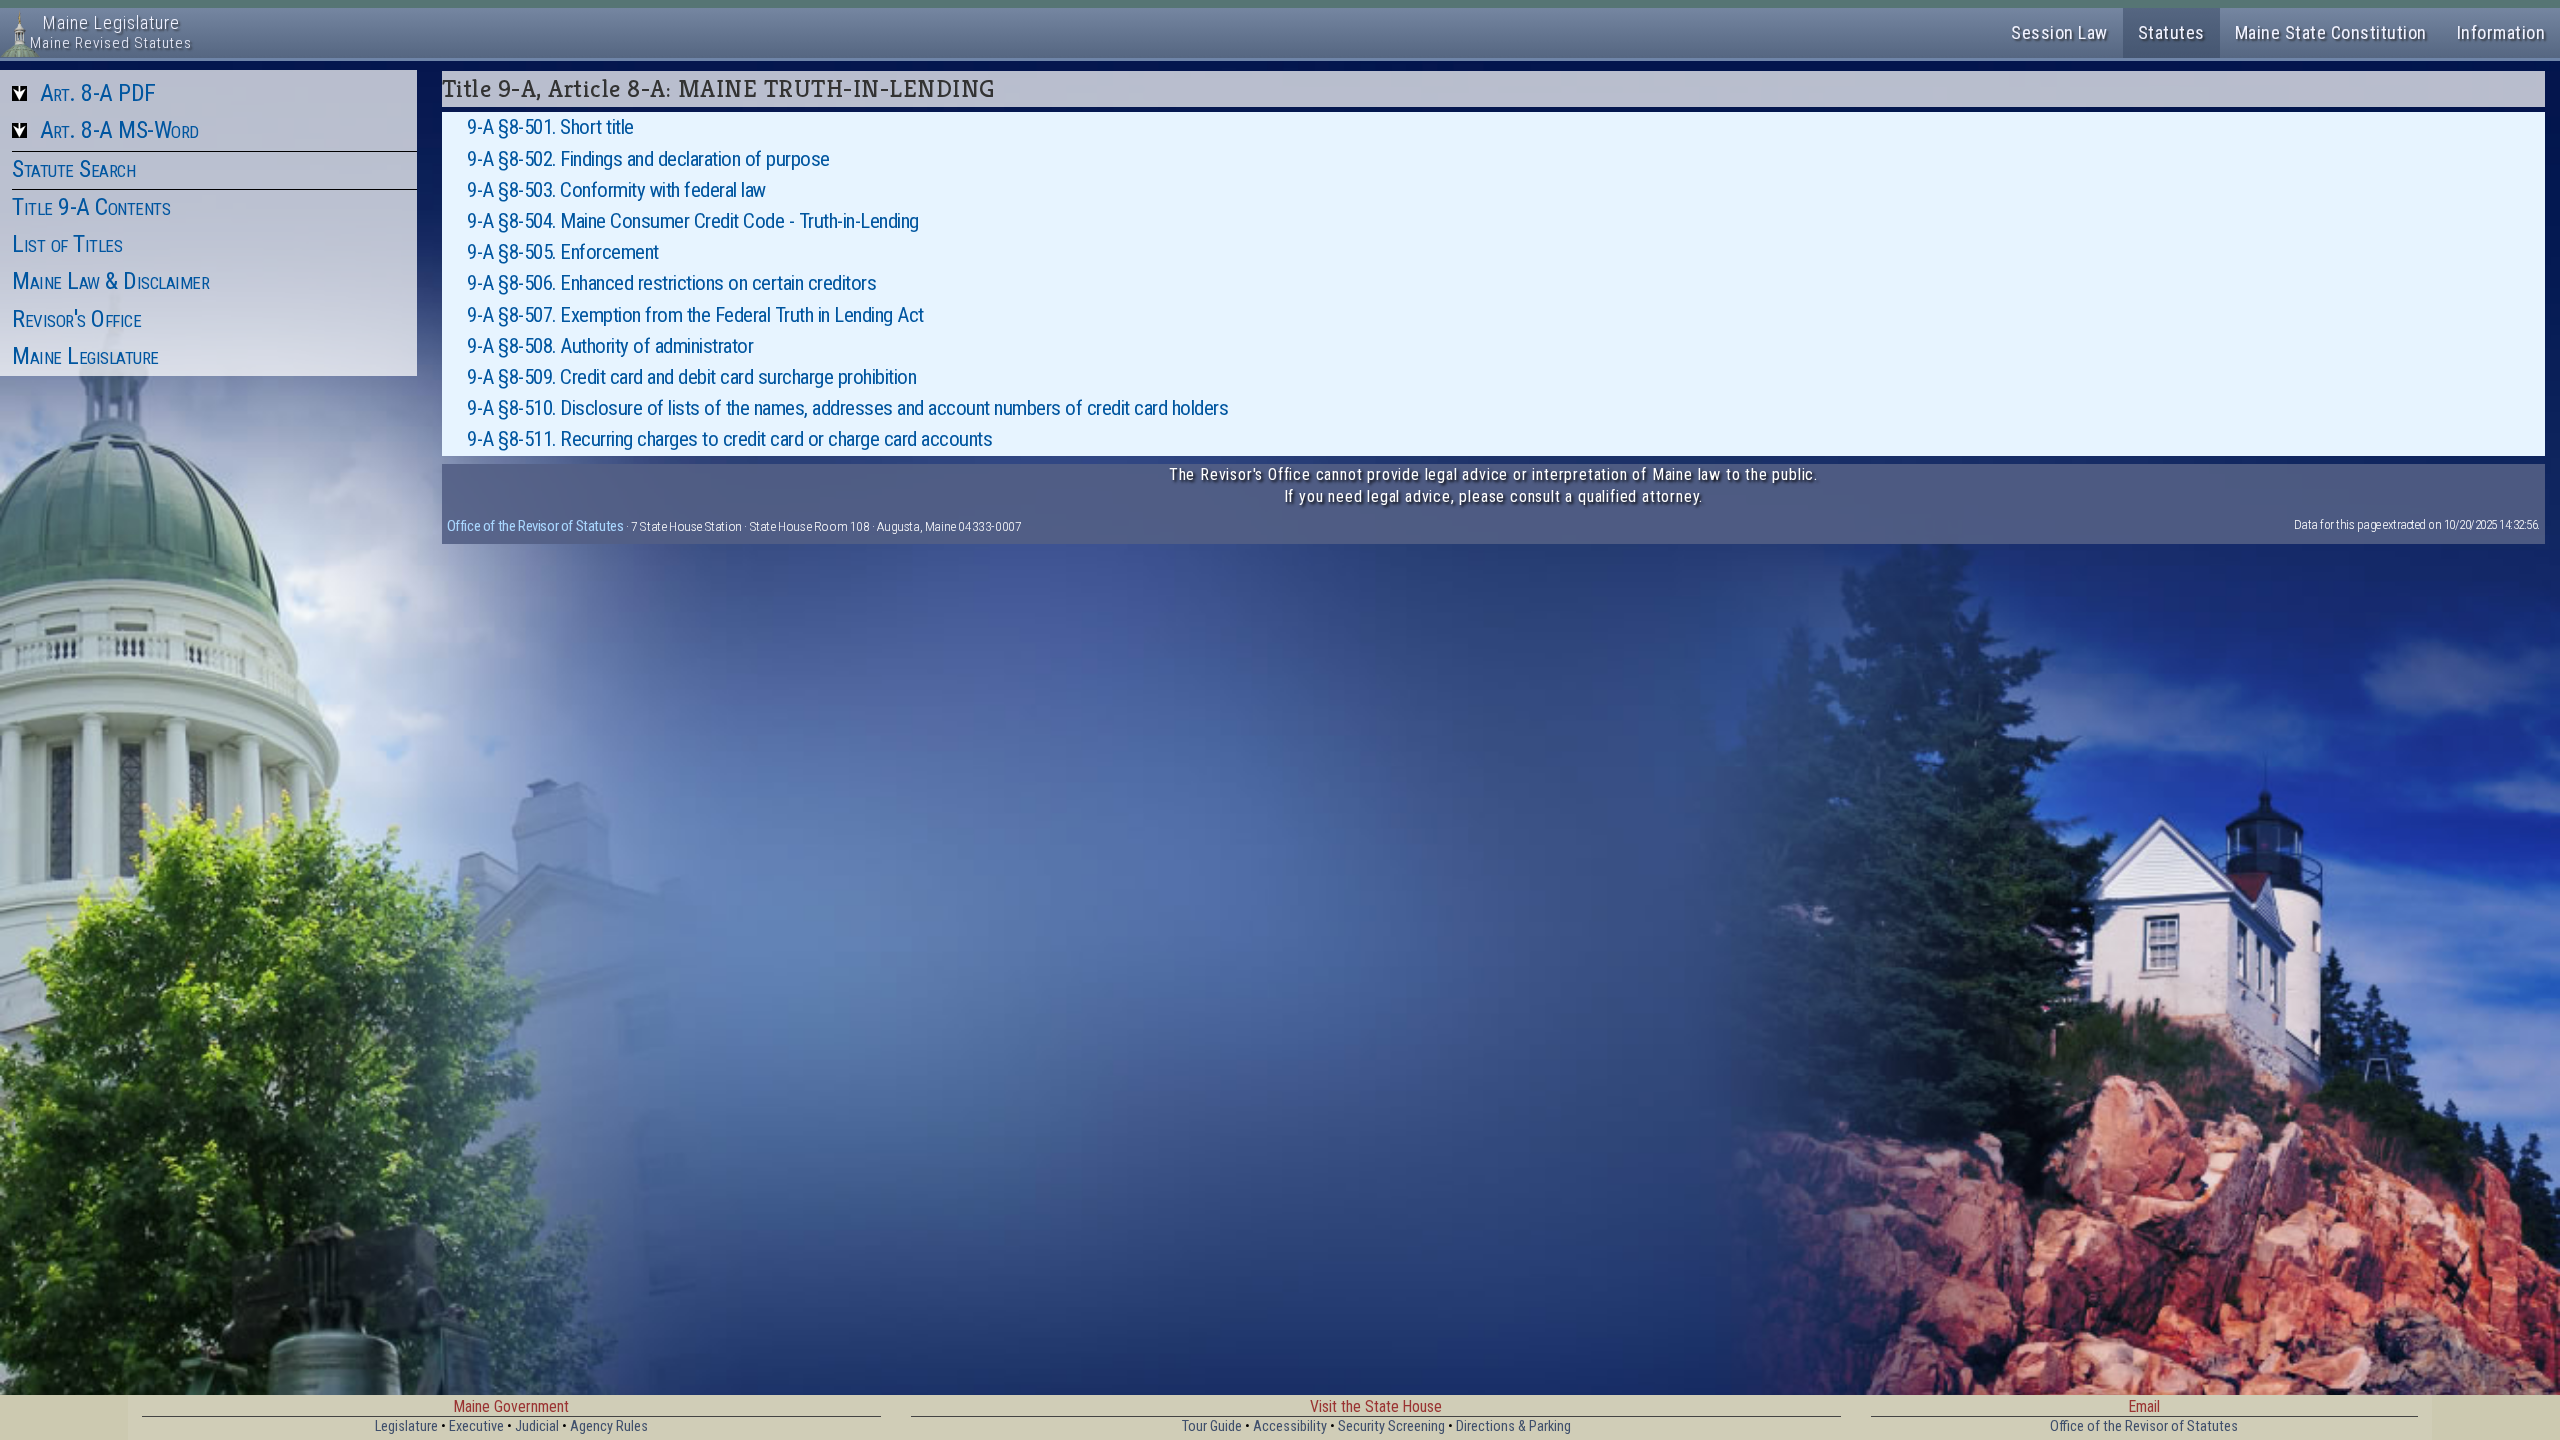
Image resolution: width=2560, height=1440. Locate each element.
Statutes (2171, 32)
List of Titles (67, 244)
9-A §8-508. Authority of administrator (610, 346)
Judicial (537, 1426)
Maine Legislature (85, 356)
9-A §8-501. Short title (550, 127)
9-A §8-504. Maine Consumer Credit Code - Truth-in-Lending (693, 221)
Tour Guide (1212, 1426)
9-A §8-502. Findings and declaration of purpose (648, 159)
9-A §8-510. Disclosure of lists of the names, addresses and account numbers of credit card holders (847, 408)
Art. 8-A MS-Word (119, 130)
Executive (476, 1426)
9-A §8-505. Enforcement (563, 252)
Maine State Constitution (2331, 32)
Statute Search (73, 169)
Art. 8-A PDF (98, 93)
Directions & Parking (1513, 1426)
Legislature (406, 1426)
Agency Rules (609, 1426)
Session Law (2059, 32)
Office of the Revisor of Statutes (535, 526)
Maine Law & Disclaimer (110, 281)
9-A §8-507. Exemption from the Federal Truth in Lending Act (695, 315)
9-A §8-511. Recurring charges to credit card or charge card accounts (729, 439)
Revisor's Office (76, 319)
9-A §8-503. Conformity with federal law (616, 190)
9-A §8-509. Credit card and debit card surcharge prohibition (691, 377)
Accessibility (1290, 1426)
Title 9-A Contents (91, 207)
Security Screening (1391, 1426)
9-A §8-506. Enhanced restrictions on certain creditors (671, 283)
